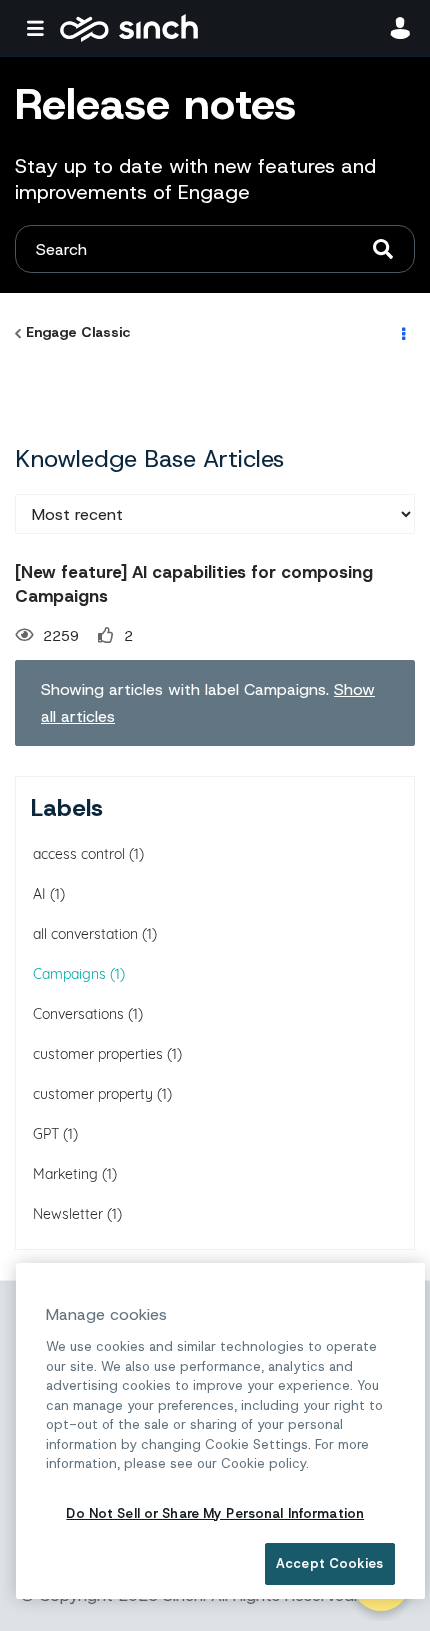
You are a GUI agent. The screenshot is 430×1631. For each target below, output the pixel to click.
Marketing (65, 1174)
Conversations (78, 1014)
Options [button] (402, 333)
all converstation (85, 934)
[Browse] (40, 28)
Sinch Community (129, 28)
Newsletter (68, 1214)
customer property (93, 1094)
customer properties (98, 1054)
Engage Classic (78, 332)
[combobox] (215, 249)
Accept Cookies (329, 1563)
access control (79, 854)
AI (39, 894)
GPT (46, 1134)
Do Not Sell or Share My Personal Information (215, 1513)
